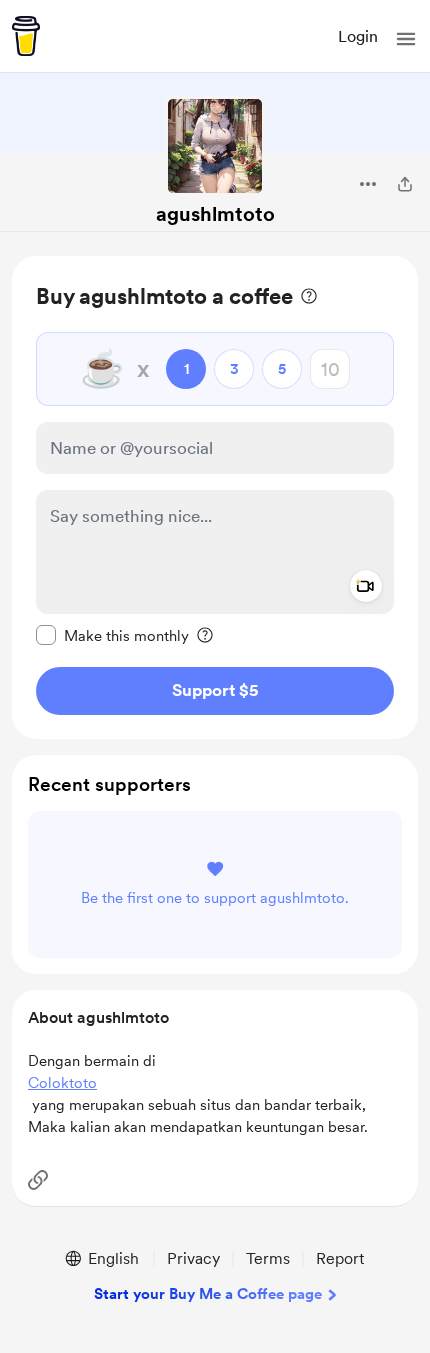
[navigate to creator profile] (215, 146)
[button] (406, 39)
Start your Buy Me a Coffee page (208, 1294)
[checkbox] (112, 635)
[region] (215, 497)
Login (358, 36)
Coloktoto (62, 1083)
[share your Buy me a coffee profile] (405, 184)
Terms (268, 1258)
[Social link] (38, 1180)
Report (340, 1258)
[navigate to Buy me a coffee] (26, 36)
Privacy (193, 1258)
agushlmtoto (215, 214)
